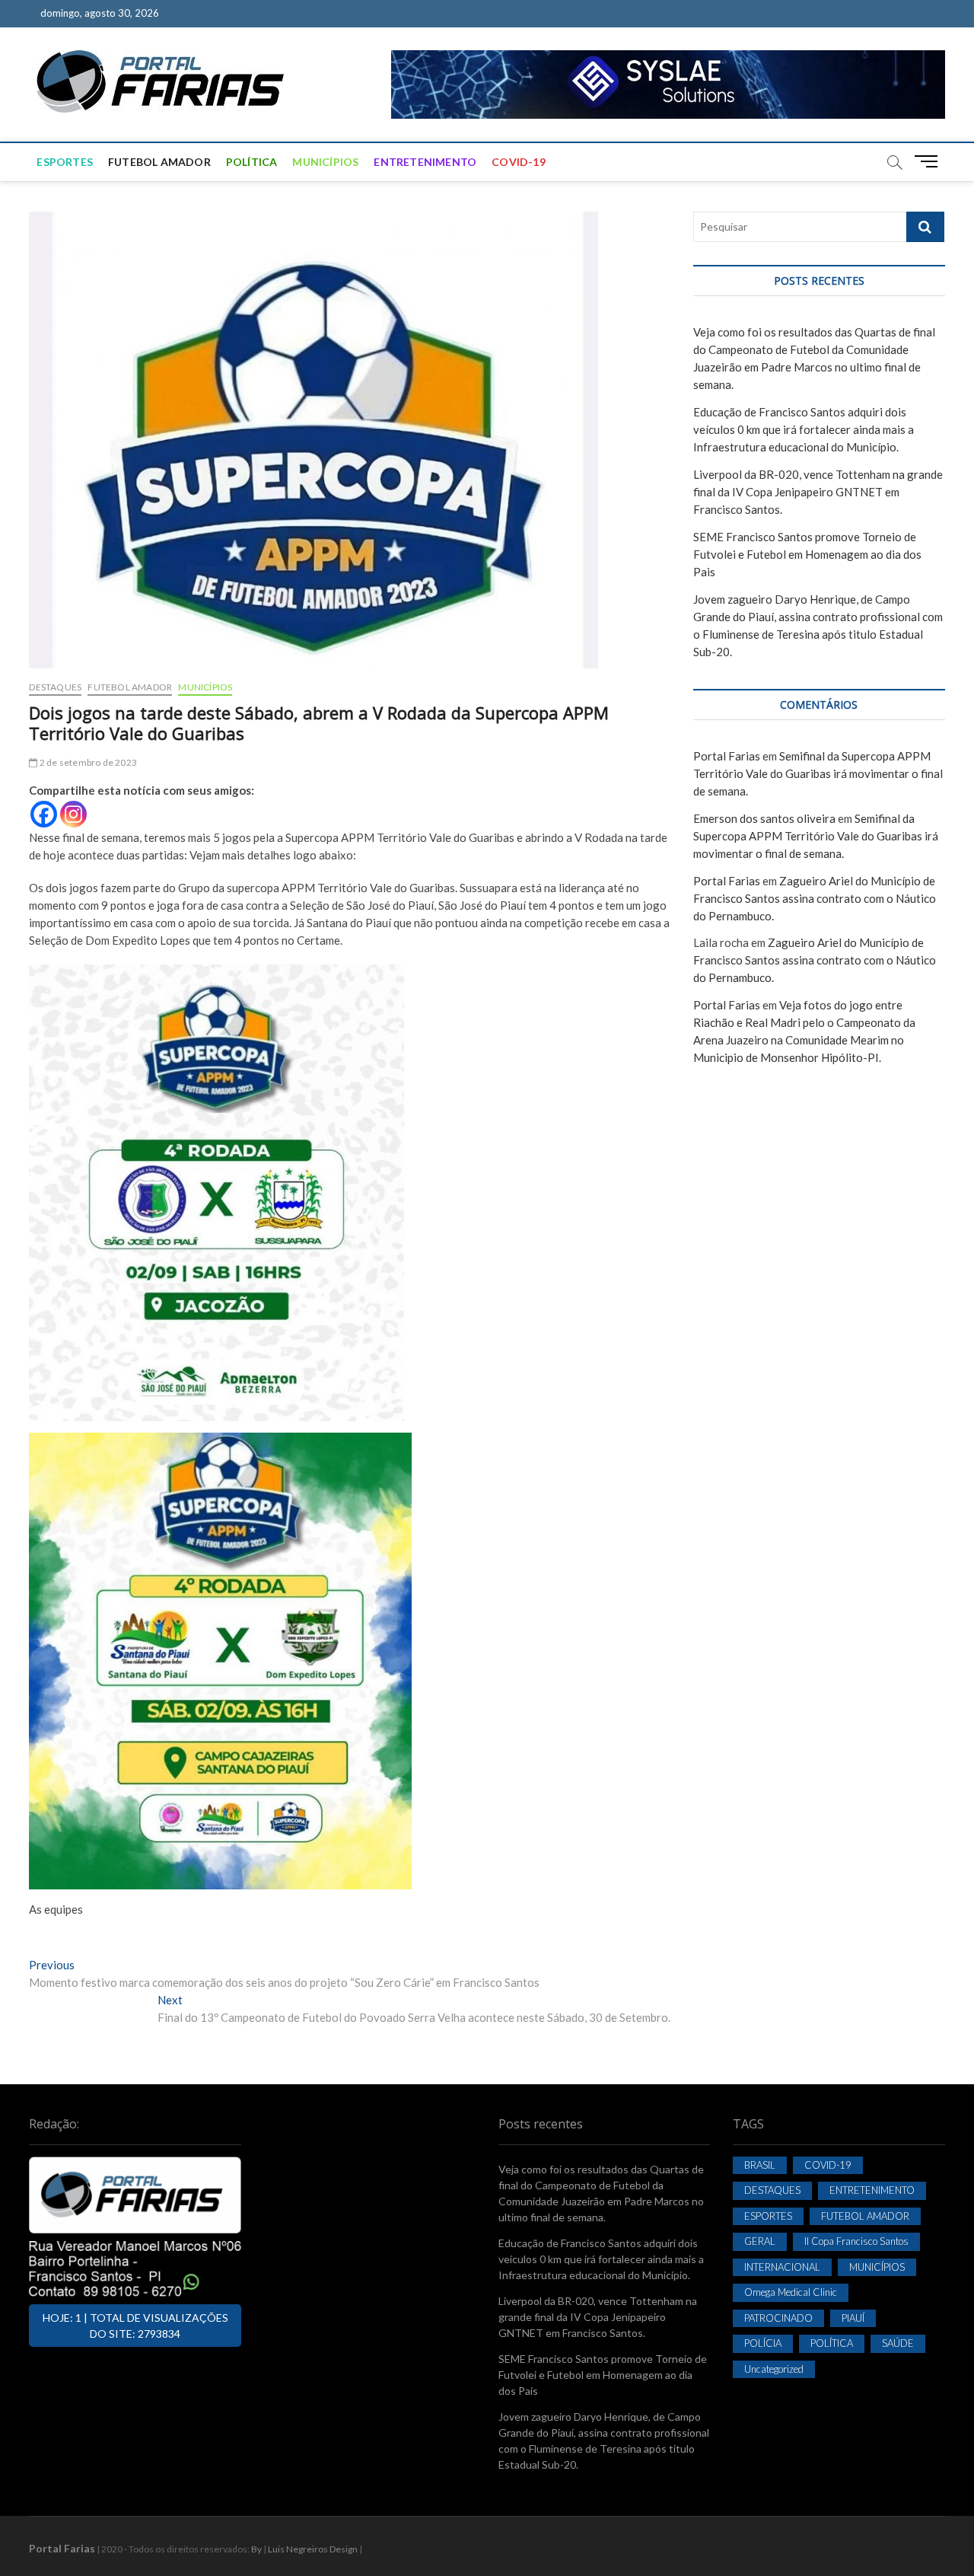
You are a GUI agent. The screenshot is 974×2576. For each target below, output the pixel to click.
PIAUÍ (853, 2318)
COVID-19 (519, 162)
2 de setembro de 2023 (88, 762)
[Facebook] (44, 814)
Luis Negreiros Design (313, 2549)
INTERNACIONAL (782, 2267)
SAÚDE (898, 2343)
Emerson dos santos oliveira (764, 818)
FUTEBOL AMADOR (159, 162)
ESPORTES (65, 162)
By (256, 2549)
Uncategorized (774, 2369)
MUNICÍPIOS (325, 162)
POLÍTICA (252, 162)
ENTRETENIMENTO (425, 162)
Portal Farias (727, 756)
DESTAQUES (55, 687)
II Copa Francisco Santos (856, 2241)
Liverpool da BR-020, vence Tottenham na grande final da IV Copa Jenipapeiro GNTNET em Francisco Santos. (818, 492)
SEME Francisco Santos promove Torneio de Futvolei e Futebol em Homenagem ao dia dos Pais (807, 554)
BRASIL (760, 2165)
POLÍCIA (763, 2343)
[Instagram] (73, 814)
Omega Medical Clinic (791, 2292)
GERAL (760, 2241)
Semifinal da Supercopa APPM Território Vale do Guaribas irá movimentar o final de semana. (818, 773)
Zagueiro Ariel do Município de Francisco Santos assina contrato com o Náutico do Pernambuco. (815, 898)
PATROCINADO (778, 2318)
